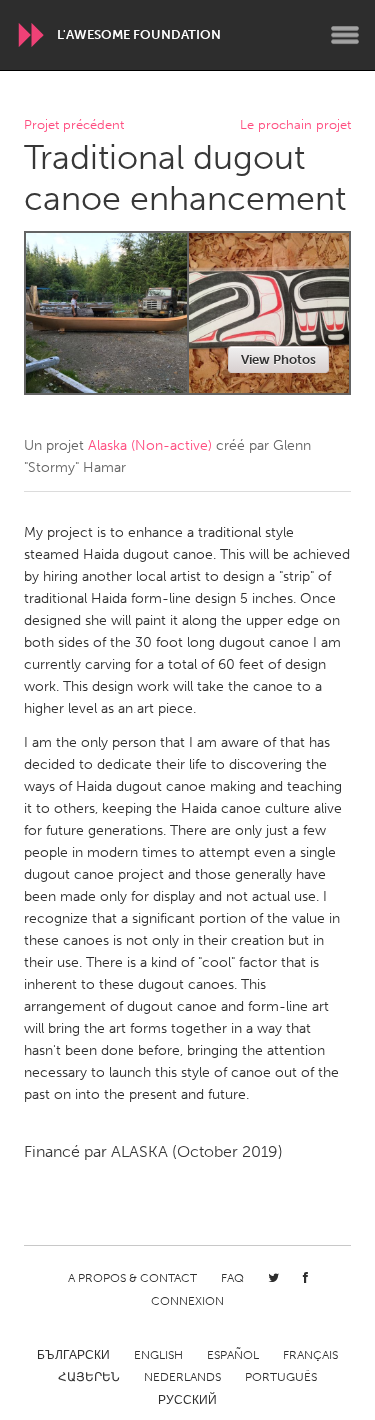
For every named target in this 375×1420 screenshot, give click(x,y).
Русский (187, 1400)
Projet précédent (74, 125)
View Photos (278, 359)
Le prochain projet (295, 125)
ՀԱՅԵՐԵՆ (89, 1377)
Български (73, 1355)
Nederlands (182, 1377)
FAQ (232, 1278)
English (158, 1355)
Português (281, 1377)
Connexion (187, 1301)
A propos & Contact (132, 1278)
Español (233, 1355)
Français (310, 1355)
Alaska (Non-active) (150, 445)
